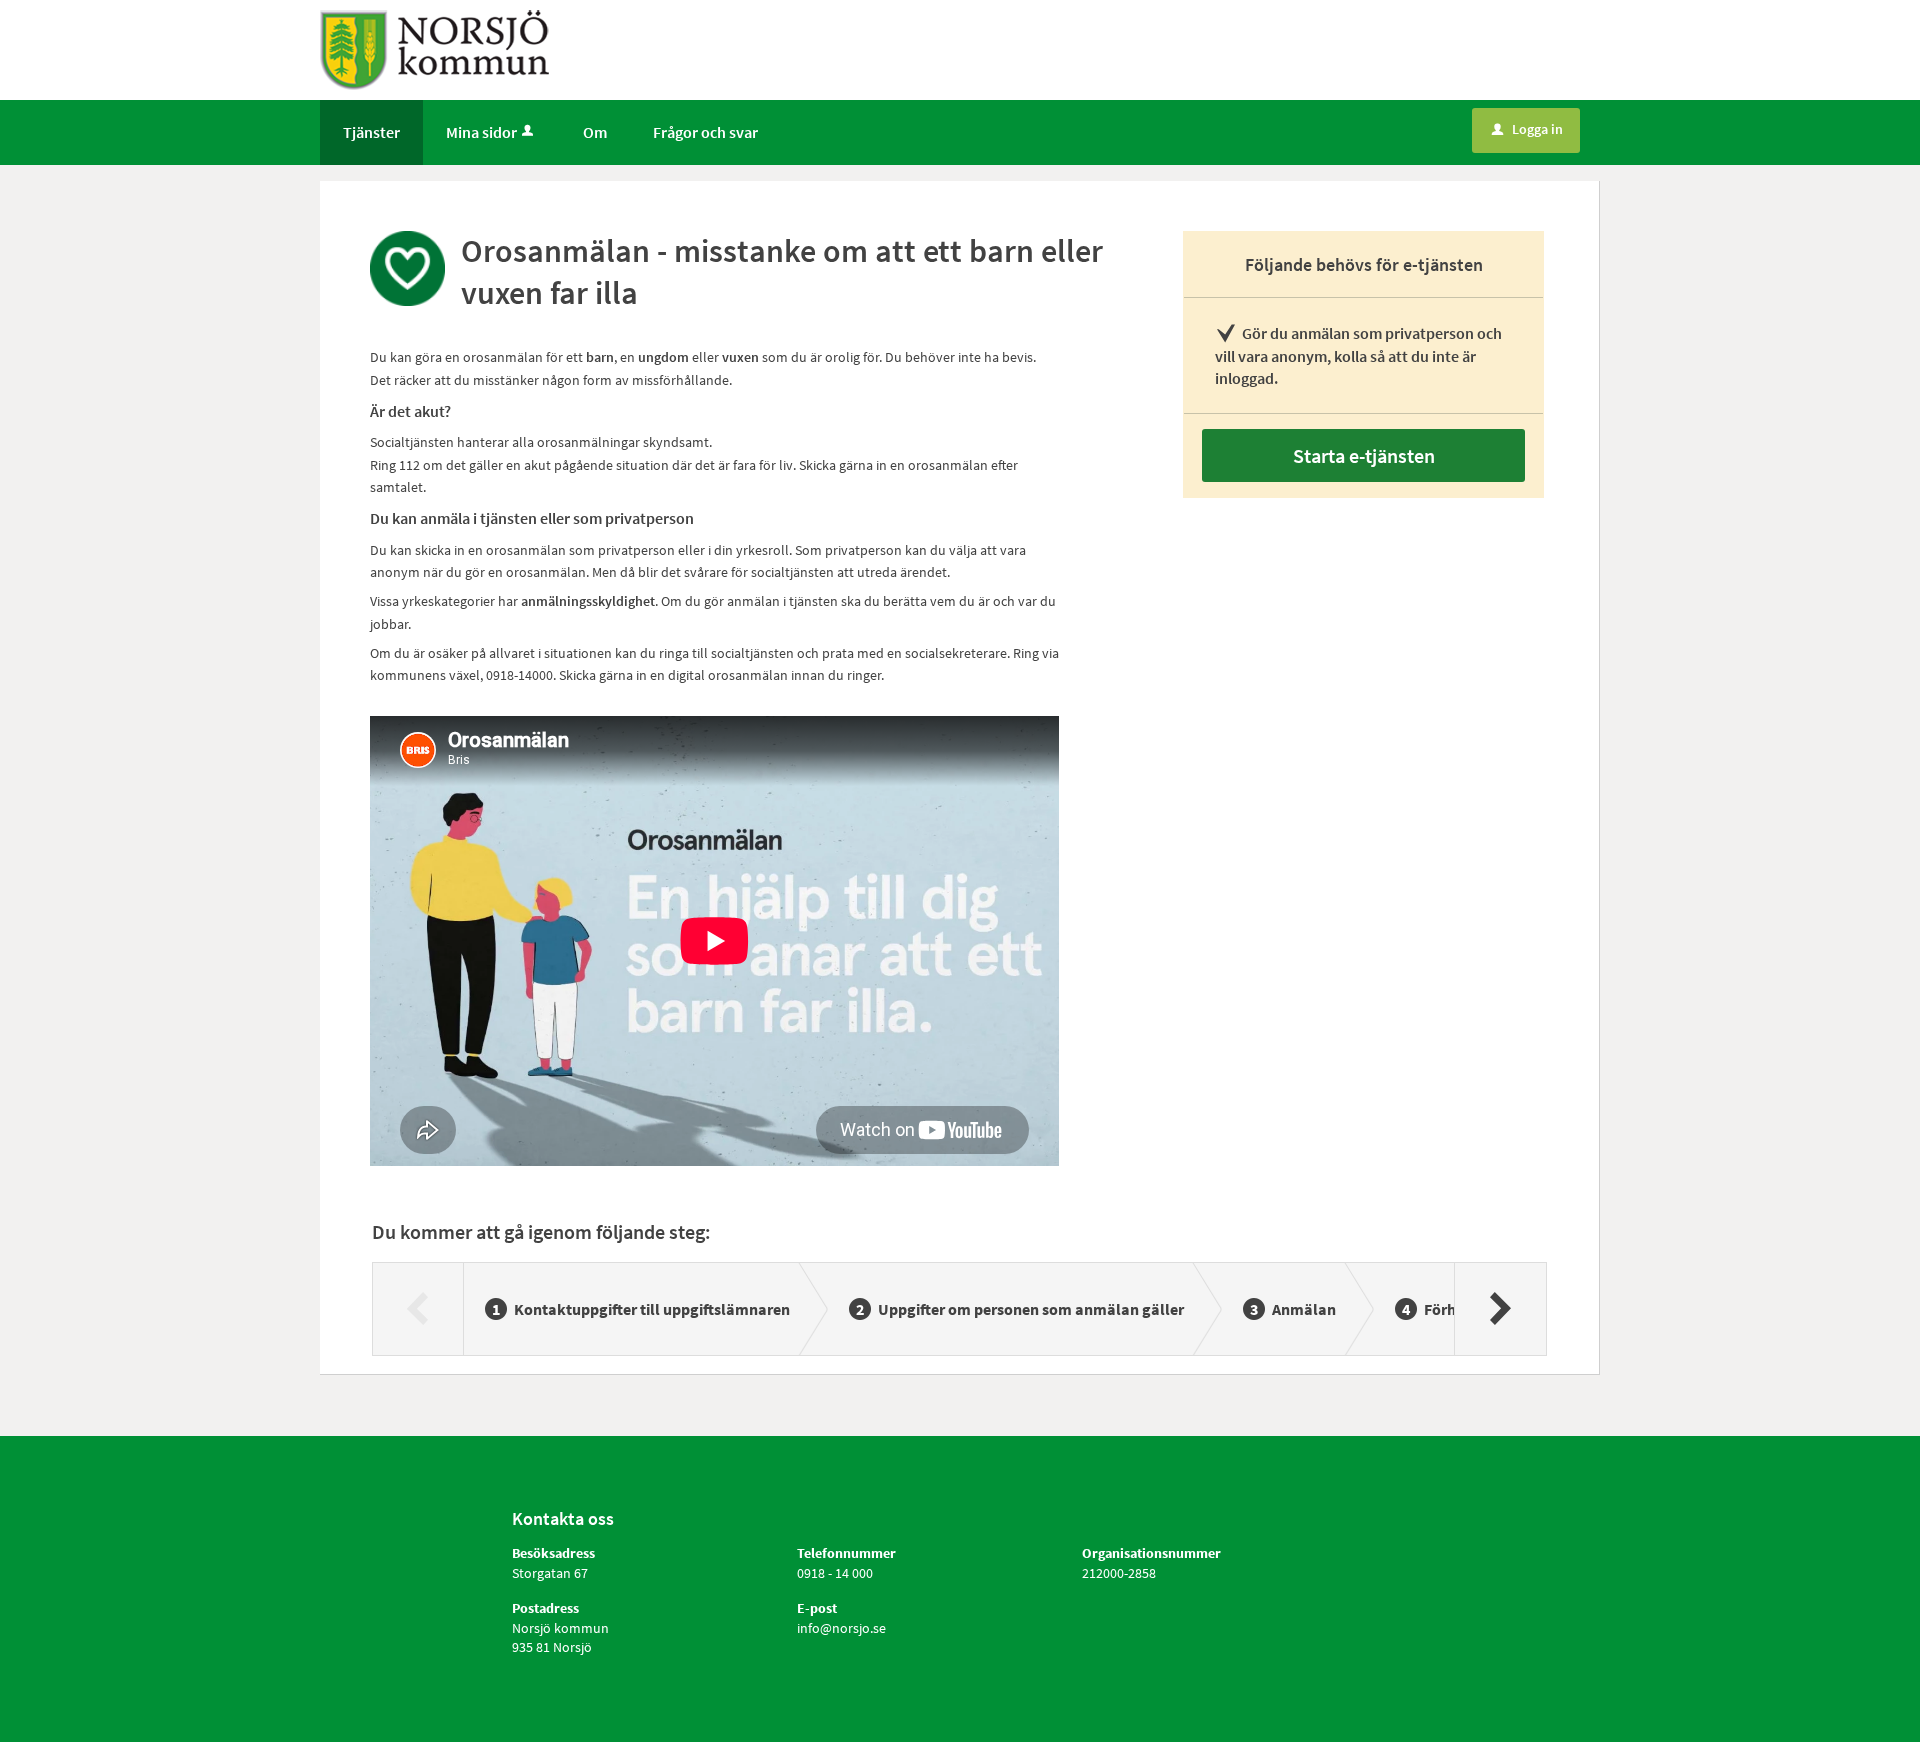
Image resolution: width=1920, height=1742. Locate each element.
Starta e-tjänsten (1364, 455)
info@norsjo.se (841, 1628)
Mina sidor (481, 132)
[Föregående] (418, 1309)
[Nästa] (1499, 1309)
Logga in (1527, 129)
